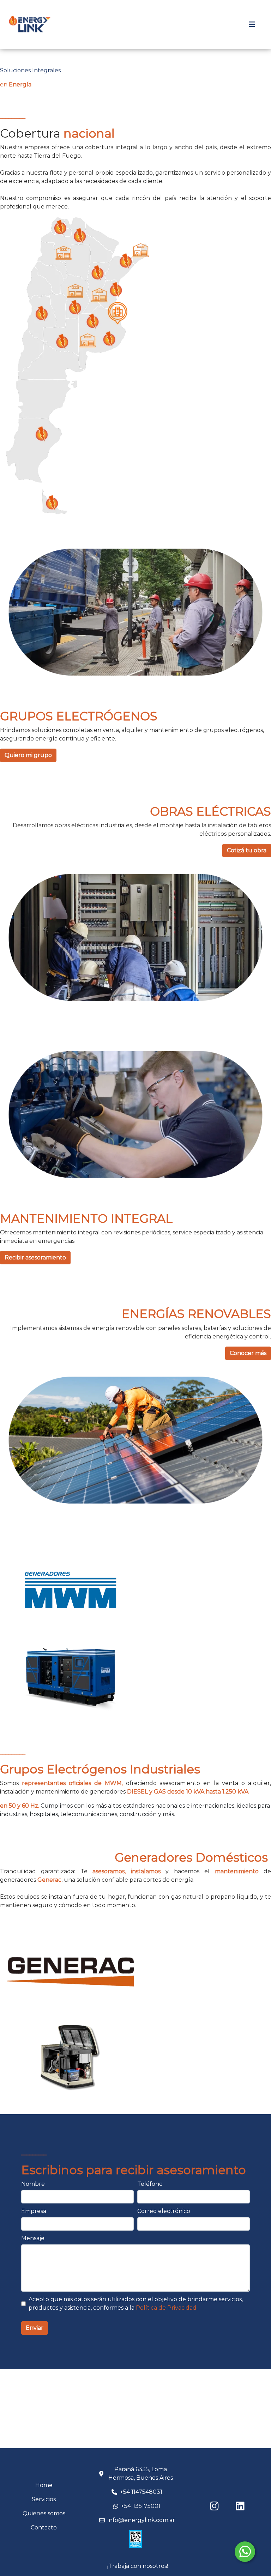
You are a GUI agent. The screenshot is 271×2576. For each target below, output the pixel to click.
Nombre (33, 2184)
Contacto (44, 2527)
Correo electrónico (164, 2211)
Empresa (34, 2211)
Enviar (35, 2328)
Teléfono (150, 2184)
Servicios (44, 2499)
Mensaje (33, 2238)
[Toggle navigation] (252, 24)
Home (44, 2485)
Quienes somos (44, 2513)
